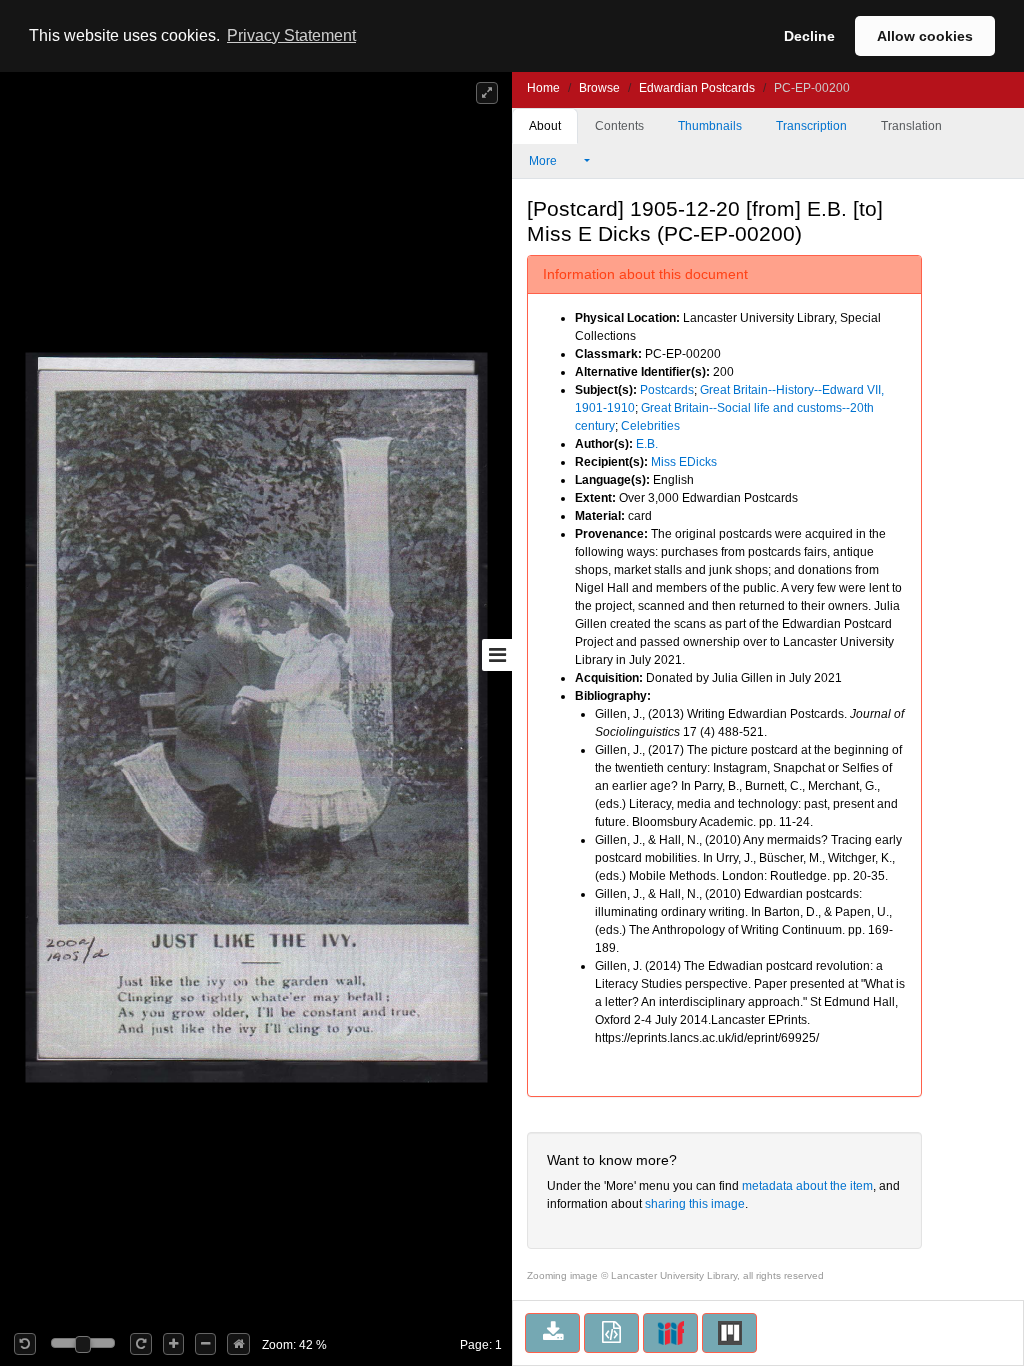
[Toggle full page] (487, 93)
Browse (599, 88)
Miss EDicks (684, 462)
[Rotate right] (141, 1344)
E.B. (647, 444)
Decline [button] (809, 36)
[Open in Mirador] (729, 1333)
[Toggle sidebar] (497, 655)
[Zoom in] (173, 1344)
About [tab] (545, 126)
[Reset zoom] (238, 1344)
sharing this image (695, 1204)
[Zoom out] (205, 1344)
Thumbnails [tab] (710, 126)
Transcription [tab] (811, 126)
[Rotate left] (25, 1344)
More (544, 161)
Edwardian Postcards (697, 88)
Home (543, 88)
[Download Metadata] (611, 1333)
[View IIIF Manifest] (670, 1333)
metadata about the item (807, 1186)
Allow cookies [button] (925, 36)
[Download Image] (552, 1333)
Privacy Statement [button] (291, 35)
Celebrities (650, 426)
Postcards (667, 390)
